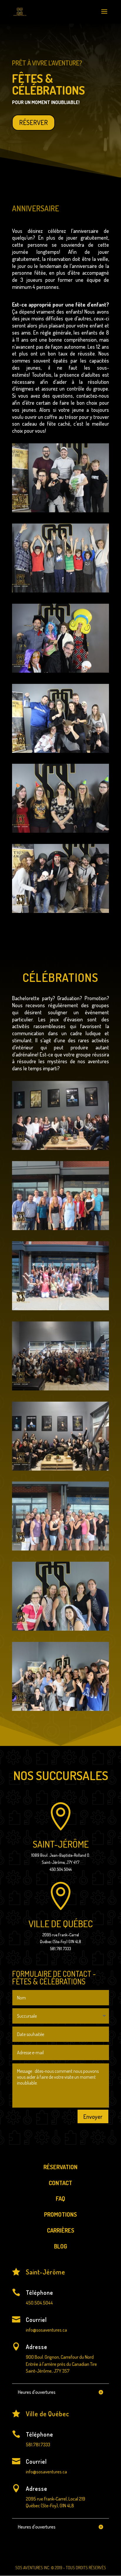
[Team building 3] (60, 1469)
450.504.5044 (39, 2303)
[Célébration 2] (60, 1389)
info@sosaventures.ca (46, 2330)
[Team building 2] (60, 1228)
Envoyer (93, 2116)
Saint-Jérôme (61, 1844)
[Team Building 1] (60, 1549)
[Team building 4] (60, 1148)
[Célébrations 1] (60, 1629)
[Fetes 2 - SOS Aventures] (60, 591)
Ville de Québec (61, 1924)
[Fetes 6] (60, 911)
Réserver (33, 122)
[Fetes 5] (60, 751)
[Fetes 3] (60, 671)
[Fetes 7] (60, 511)
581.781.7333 (38, 2445)
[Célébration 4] (60, 1709)
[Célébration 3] (60, 1309)
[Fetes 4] (60, 831)
